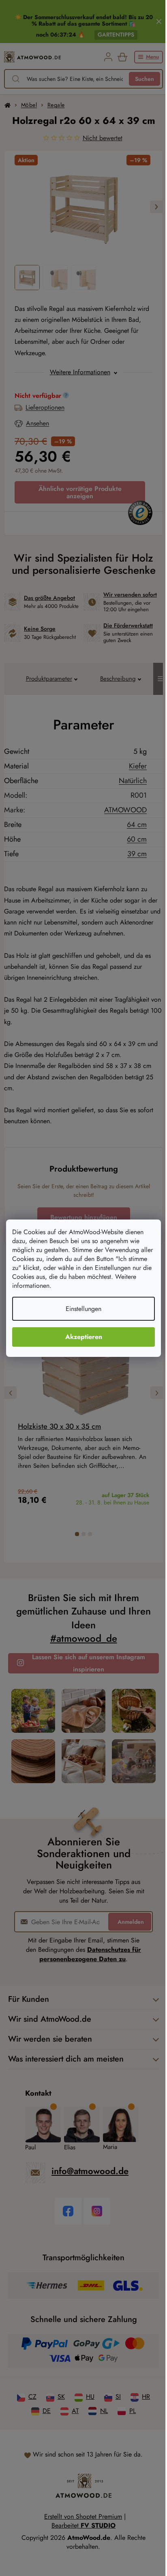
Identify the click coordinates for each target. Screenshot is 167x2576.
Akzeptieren (80, 1337)
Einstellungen (81, 1309)
